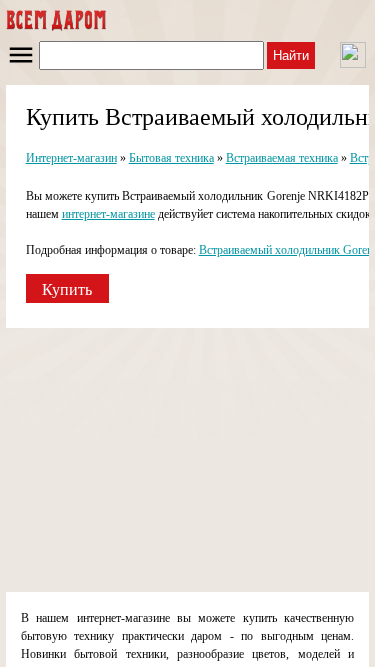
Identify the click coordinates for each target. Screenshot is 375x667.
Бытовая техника (171, 158)
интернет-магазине (108, 214)
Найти (291, 55)
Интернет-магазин (71, 158)
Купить (67, 289)
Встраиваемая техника (282, 158)
